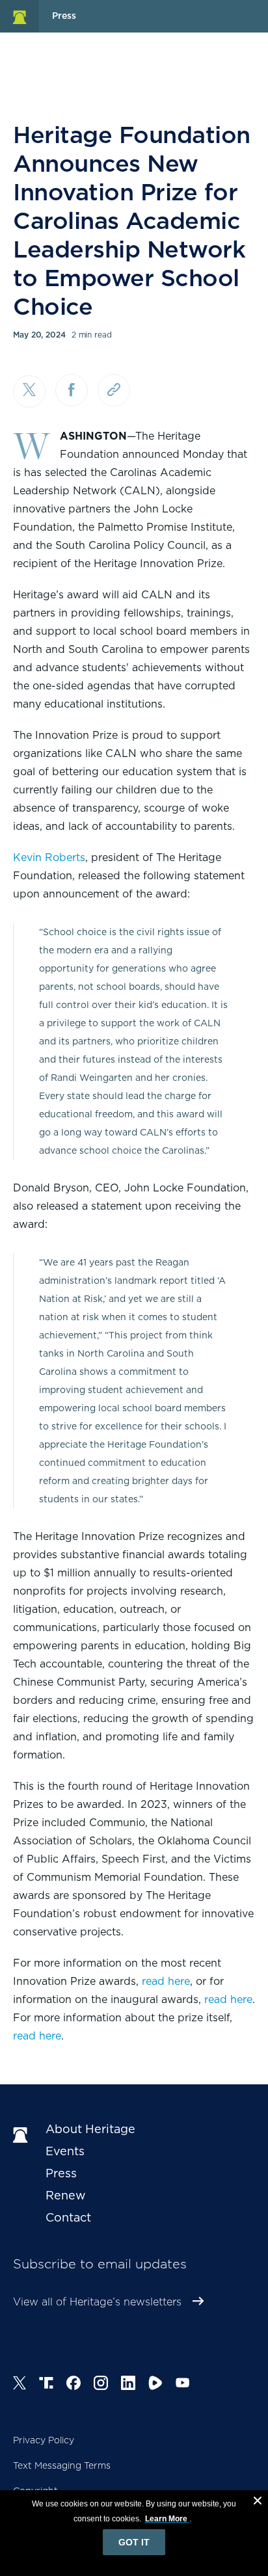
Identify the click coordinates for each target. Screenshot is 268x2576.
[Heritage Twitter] (20, 2385)
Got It (134, 2542)
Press (61, 2173)
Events (65, 2151)
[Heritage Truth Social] (46, 2385)
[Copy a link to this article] (114, 390)
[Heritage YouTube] (183, 2385)
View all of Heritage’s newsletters (97, 2302)
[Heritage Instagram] (101, 2385)
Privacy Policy (44, 2440)
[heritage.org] (20, 16)
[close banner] (258, 2503)
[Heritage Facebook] (74, 2385)
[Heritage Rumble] (155, 2385)
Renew (66, 2195)
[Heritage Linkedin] (128, 2385)
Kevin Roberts (49, 857)
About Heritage (90, 2129)
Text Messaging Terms (62, 2465)
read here (166, 1981)
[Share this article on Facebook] (72, 390)
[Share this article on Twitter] (29, 392)
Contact (68, 2217)
